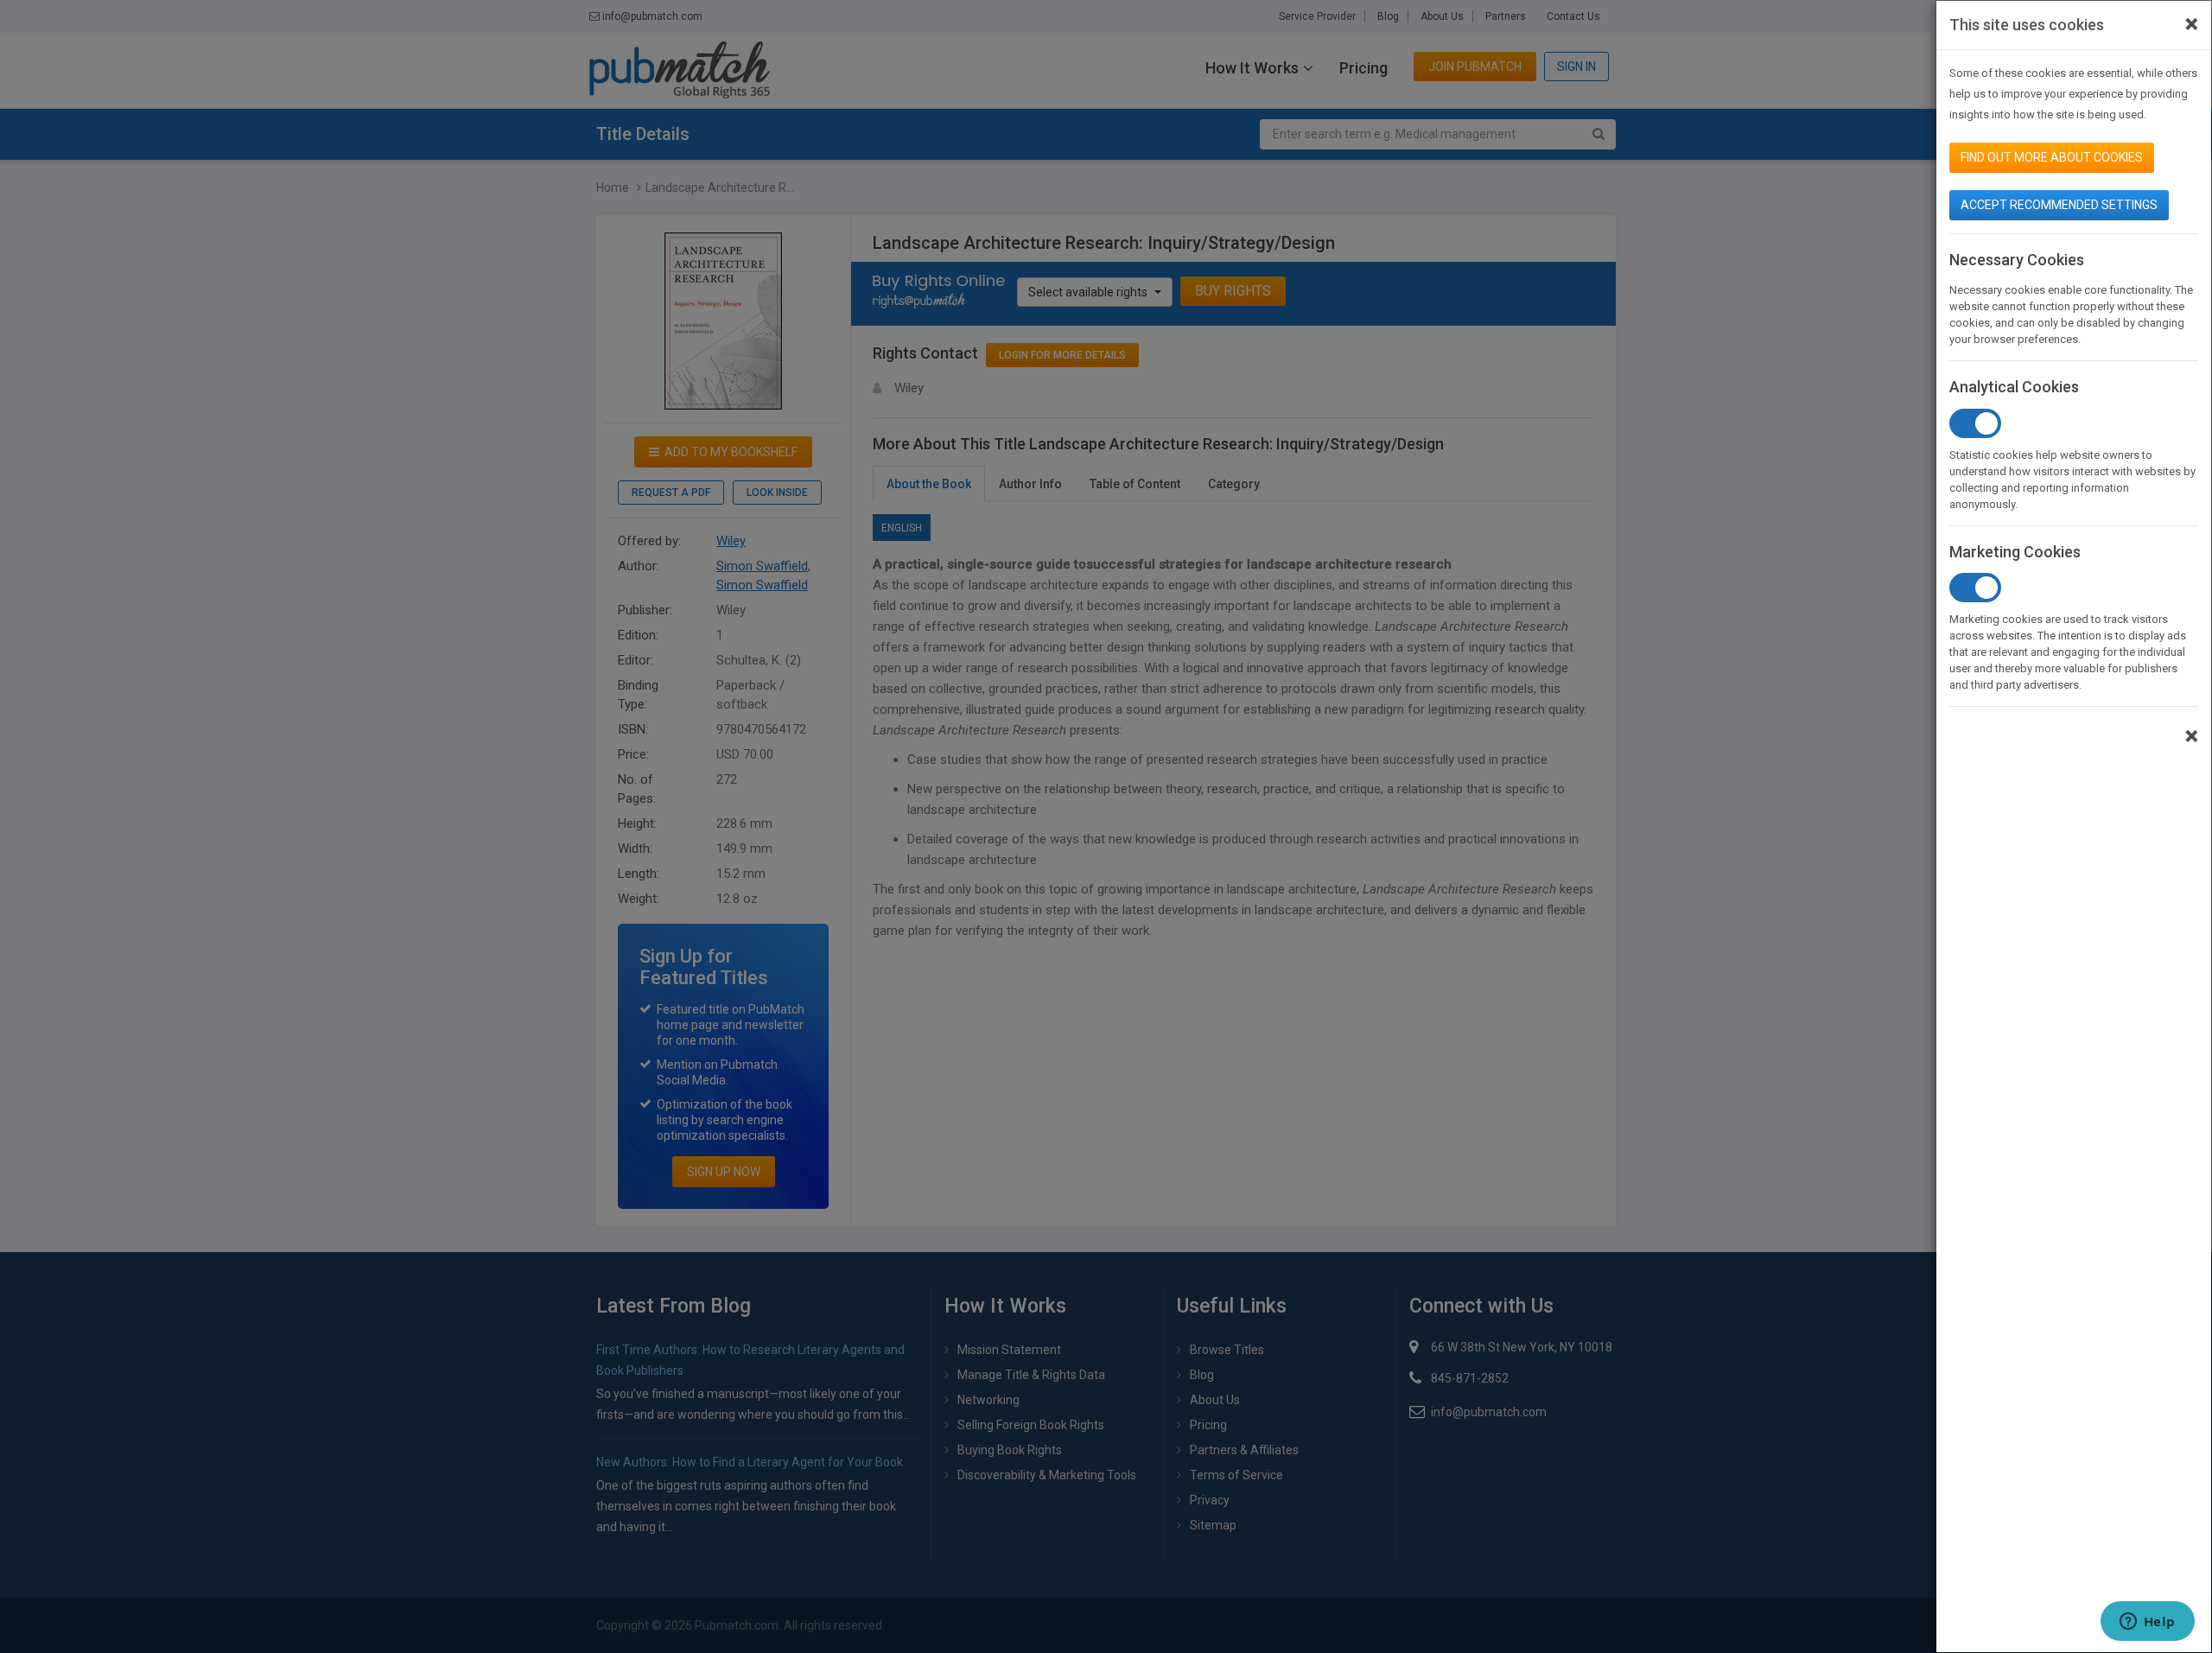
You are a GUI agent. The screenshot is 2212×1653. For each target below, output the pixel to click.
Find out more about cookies (2052, 157)
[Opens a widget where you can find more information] (2147, 1623)
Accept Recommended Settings (2059, 205)
